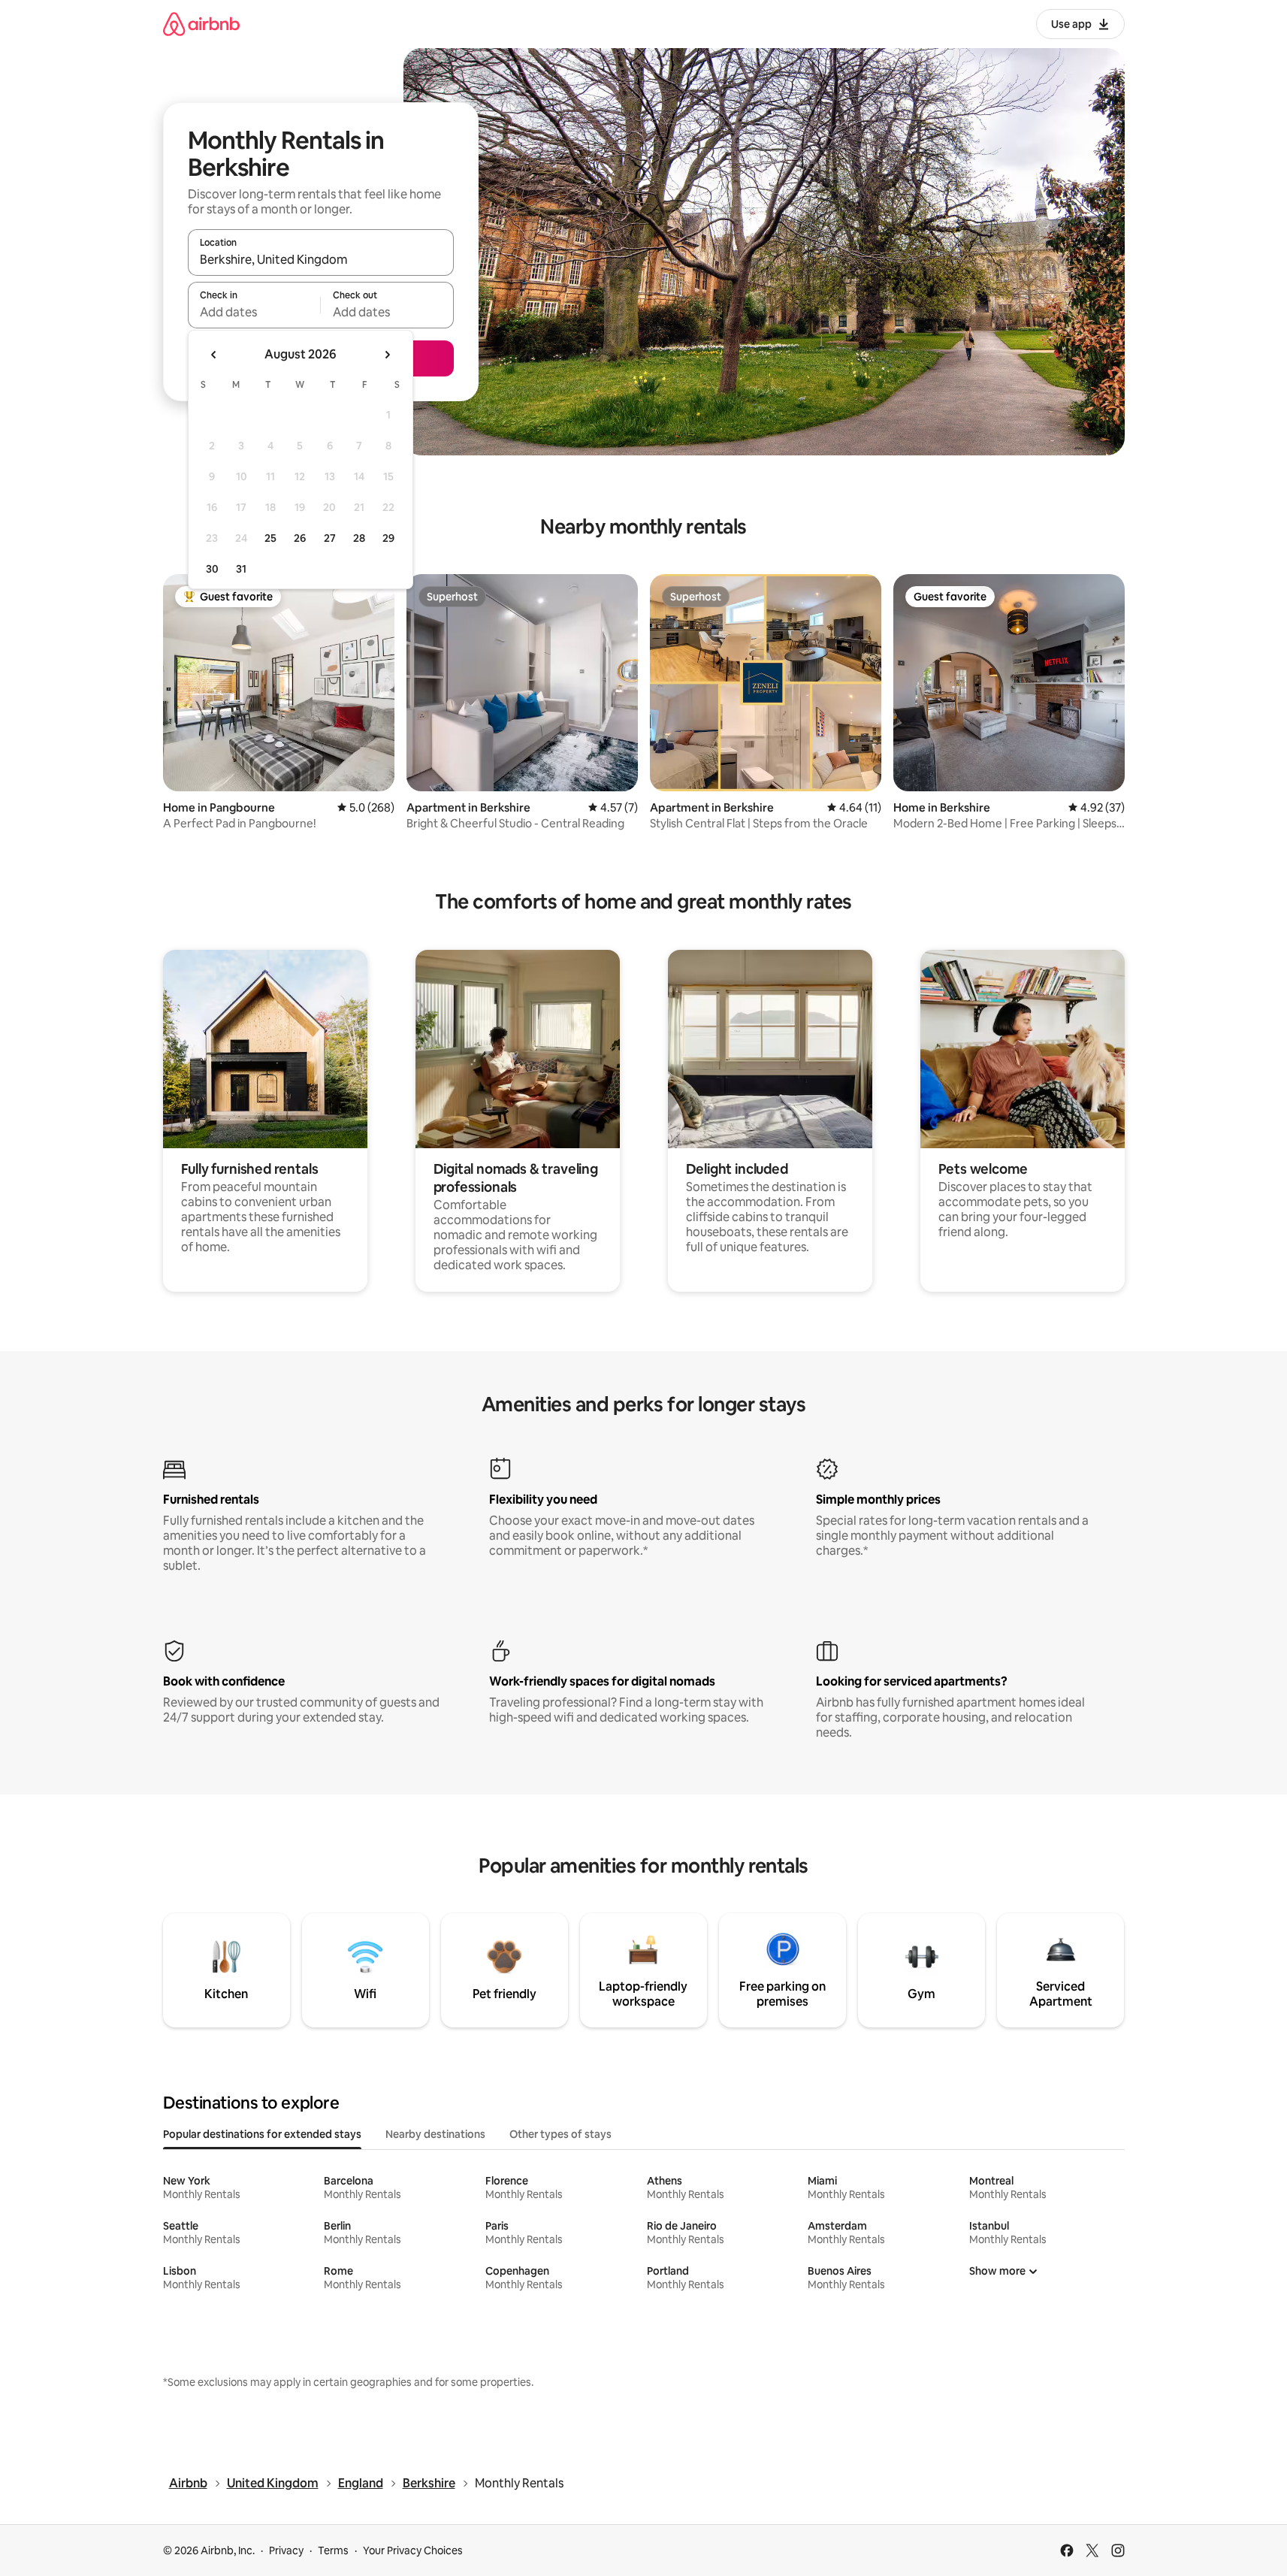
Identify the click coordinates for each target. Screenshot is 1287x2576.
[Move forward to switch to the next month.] (387, 355)
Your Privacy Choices (413, 2550)
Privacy (286, 2550)
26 (300, 538)
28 (359, 538)
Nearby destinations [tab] (435, 2134)
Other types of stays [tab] (560, 2134)
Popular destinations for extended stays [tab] (262, 2134)
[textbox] (254, 312)
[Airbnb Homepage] (201, 24)
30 (212, 569)
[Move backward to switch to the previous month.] (214, 355)
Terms (333, 2550)
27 (330, 538)
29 (388, 538)
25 (270, 538)
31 (241, 569)
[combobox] (321, 259)
